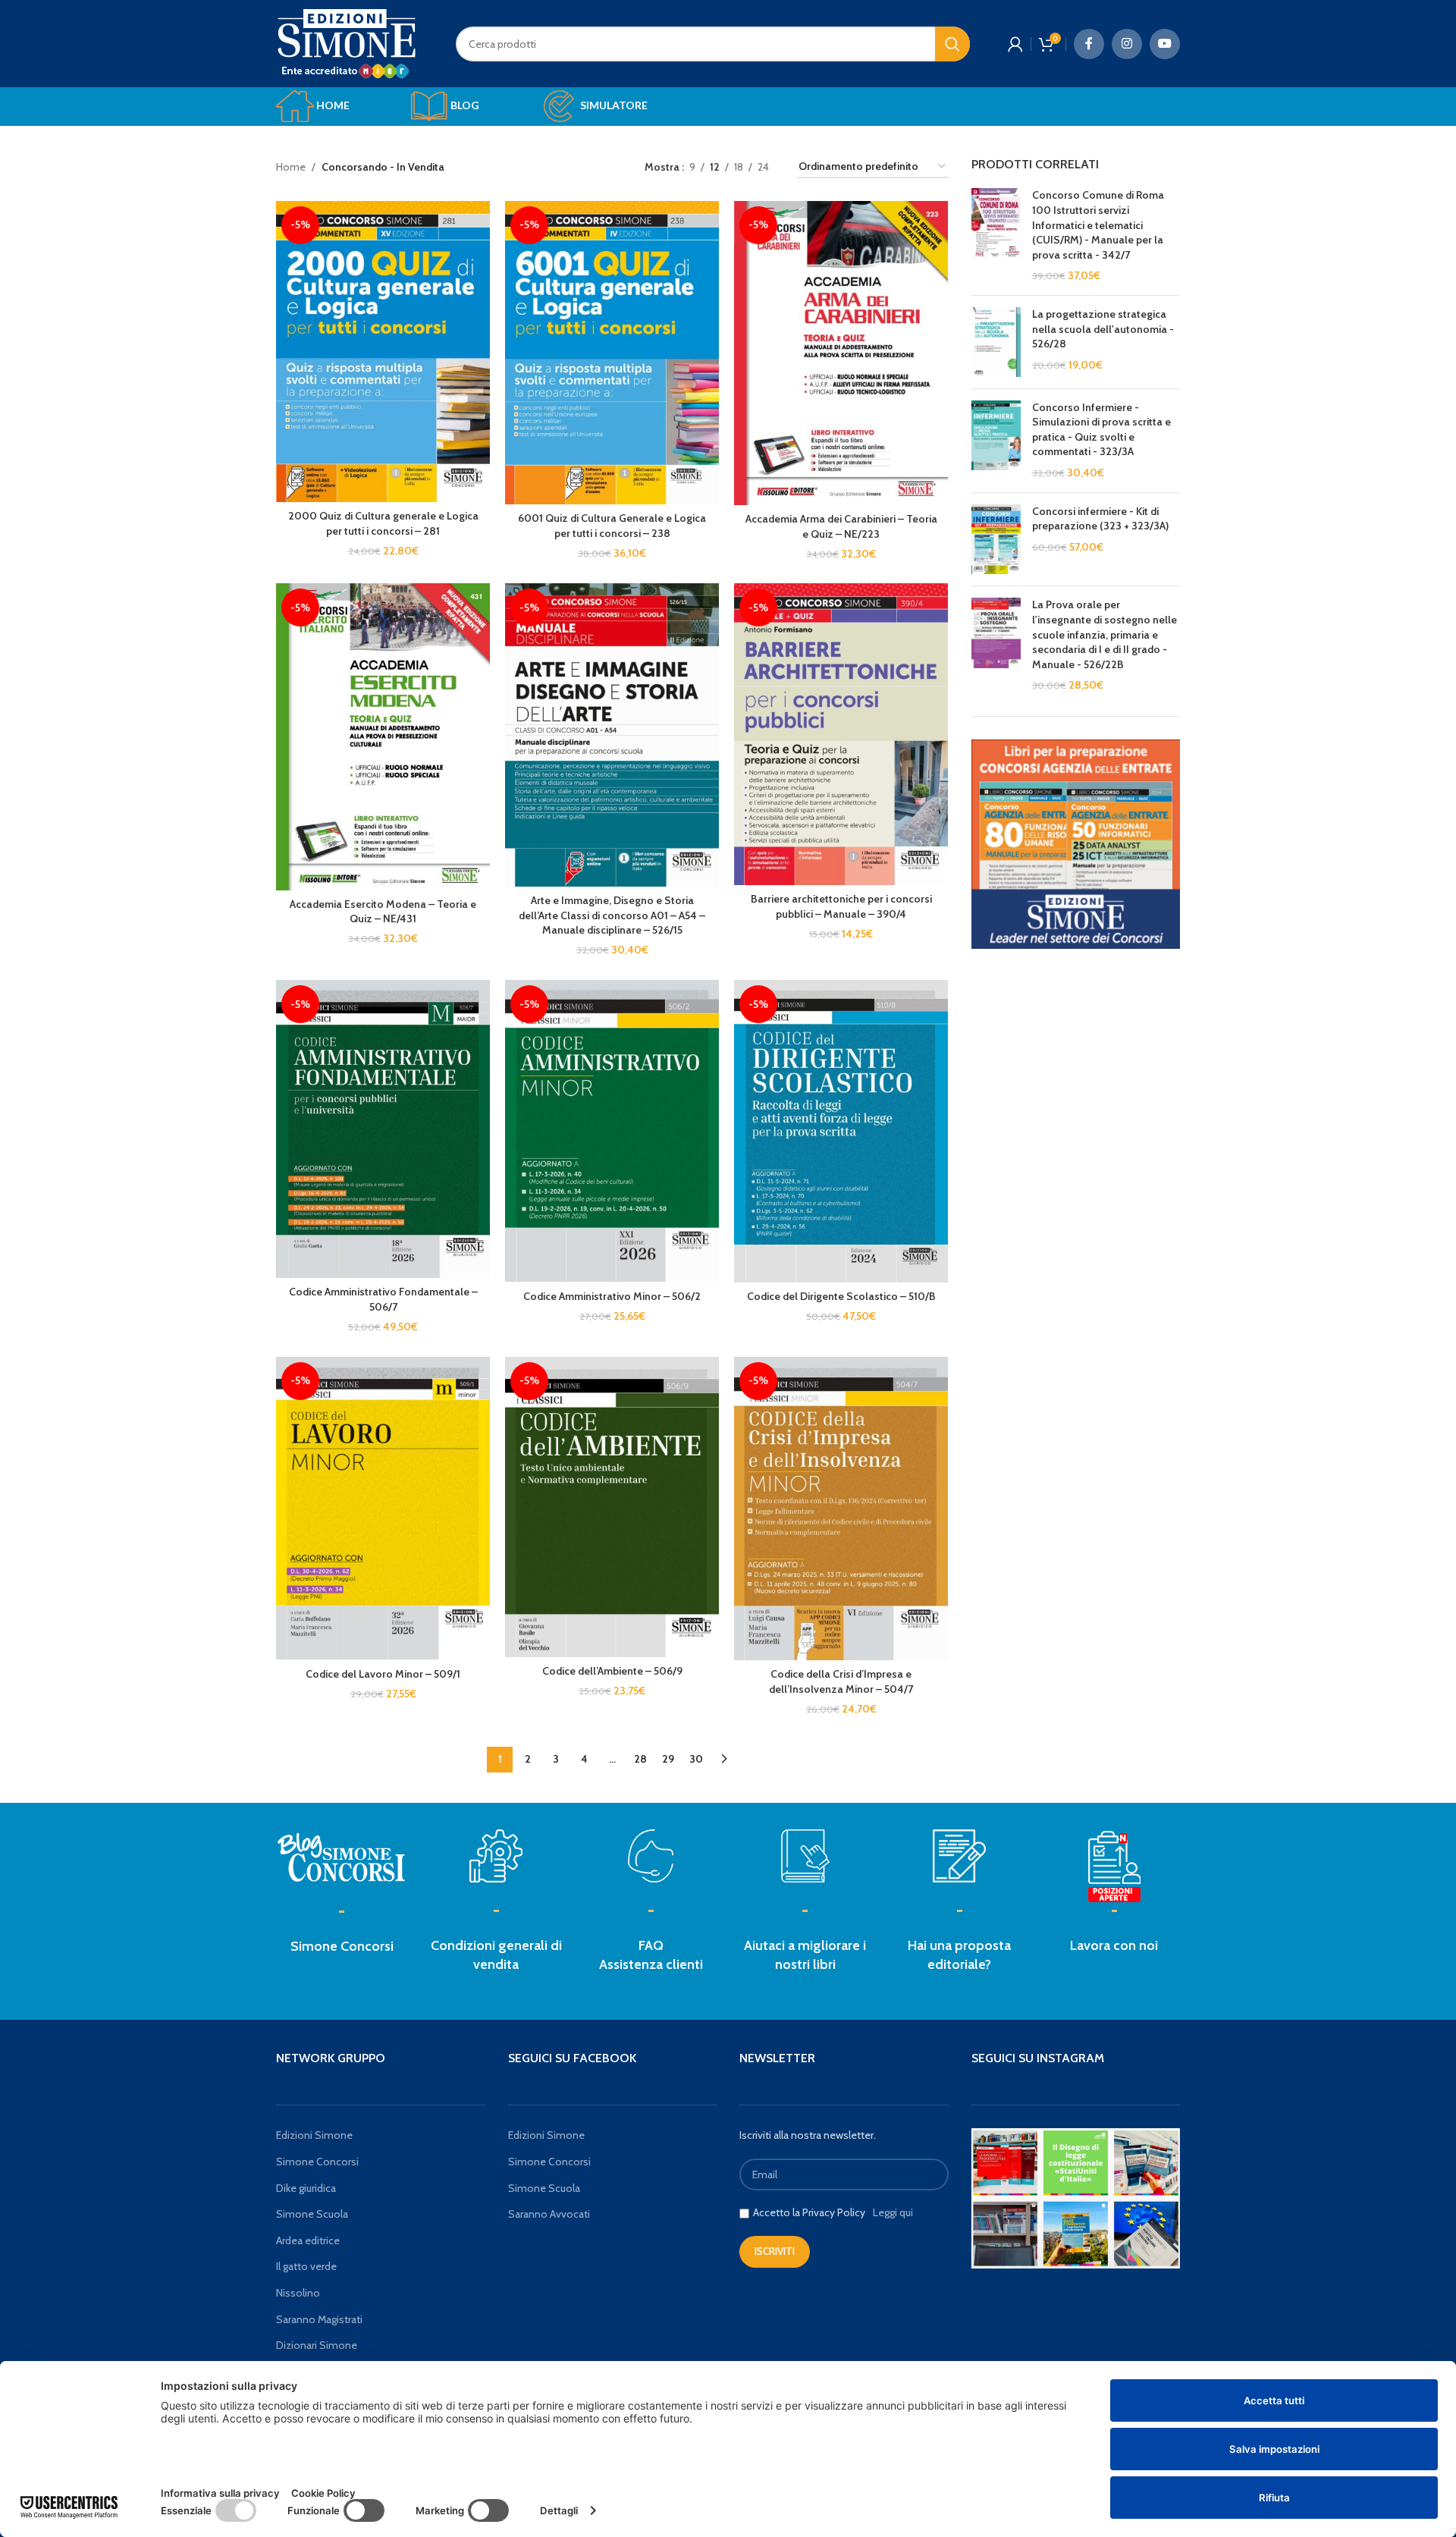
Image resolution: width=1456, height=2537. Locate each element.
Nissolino (298, 2293)
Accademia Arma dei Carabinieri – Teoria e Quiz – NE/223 (841, 526)
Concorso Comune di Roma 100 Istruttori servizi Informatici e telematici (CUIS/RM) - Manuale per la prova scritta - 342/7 (1098, 224)
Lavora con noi (1114, 1945)
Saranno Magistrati (319, 2319)
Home (291, 167)
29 (668, 1759)
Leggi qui (893, 2212)
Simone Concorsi (342, 1946)
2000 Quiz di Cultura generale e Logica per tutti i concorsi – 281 (383, 523)
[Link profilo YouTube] (1165, 44)
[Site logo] (347, 42)
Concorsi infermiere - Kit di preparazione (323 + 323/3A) (1100, 519)
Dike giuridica (306, 2188)
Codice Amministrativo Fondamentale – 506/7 (383, 1299)
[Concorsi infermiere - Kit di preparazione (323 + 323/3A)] (996, 540)
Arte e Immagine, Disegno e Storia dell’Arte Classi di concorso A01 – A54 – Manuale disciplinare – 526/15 (612, 915)
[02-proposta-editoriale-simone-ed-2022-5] (1114, 1867)
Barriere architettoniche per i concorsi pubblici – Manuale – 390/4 (841, 906)
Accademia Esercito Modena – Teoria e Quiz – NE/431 (383, 912)
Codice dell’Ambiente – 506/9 (612, 1671)
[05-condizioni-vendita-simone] (496, 1856)
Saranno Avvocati (549, 2214)
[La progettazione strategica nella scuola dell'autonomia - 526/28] (996, 342)
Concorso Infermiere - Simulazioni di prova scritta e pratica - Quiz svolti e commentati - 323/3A (1101, 430)
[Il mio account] (1015, 44)
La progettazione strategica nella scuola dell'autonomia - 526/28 (1103, 329)
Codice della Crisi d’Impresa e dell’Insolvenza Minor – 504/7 (841, 1681)
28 (640, 1759)
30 (696, 1759)
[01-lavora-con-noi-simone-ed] (959, 1856)
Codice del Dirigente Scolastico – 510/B (841, 1296)
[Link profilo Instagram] (1127, 44)
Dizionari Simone (317, 2345)
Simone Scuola (312, 2214)
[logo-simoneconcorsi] (342, 1856)
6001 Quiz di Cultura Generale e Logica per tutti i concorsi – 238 (612, 526)
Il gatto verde (306, 2266)
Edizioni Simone (314, 2135)
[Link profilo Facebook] (1089, 44)
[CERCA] (952, 44)
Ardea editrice (308, 2240)
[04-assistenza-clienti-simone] (651, 1856)
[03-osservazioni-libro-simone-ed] (805, 1856)
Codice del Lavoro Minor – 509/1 (383, 1674)
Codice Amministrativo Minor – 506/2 (612, 1296)
